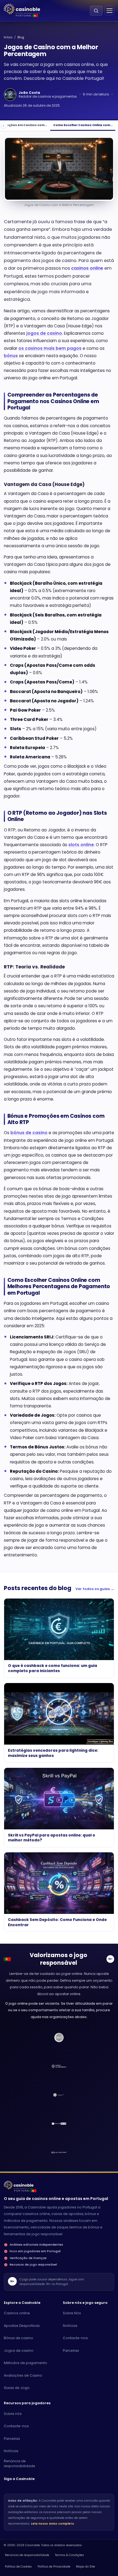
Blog (21, 37)
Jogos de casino (19, 2351)
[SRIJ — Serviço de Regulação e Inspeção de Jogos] (59, 2037)
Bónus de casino (19, 2338)
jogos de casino (44, 333)
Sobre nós (13, 2414)
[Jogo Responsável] (59, 2124)
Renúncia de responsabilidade (19, 2463)
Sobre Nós (72, 2313)
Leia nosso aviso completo (53, 2524)
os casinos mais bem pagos (50, 348)
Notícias (70, 2326)
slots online (81, 845)
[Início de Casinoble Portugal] (22, 9)
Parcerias (71, 2351)
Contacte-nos (75, 2338)
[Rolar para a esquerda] (3, 126)
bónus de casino (29, 1133)
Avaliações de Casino (23, 2375)
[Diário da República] (59, 2066)
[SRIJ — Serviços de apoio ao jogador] (59, 2095)
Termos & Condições (69, 2555)
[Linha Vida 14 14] (59, 2152)
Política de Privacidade (54, 2567)
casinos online (87, 268)
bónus (11, 356)
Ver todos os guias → (95, 1589)
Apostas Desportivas (22, 2326)
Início (8, 37)
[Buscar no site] (96, 11)
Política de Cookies (18, 2567)
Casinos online (17, 2313)
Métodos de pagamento (26, 2363)
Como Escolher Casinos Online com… (83, 125)
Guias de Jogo (17, 2388)
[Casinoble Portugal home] (19, 2185)
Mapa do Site (85, 2567)
